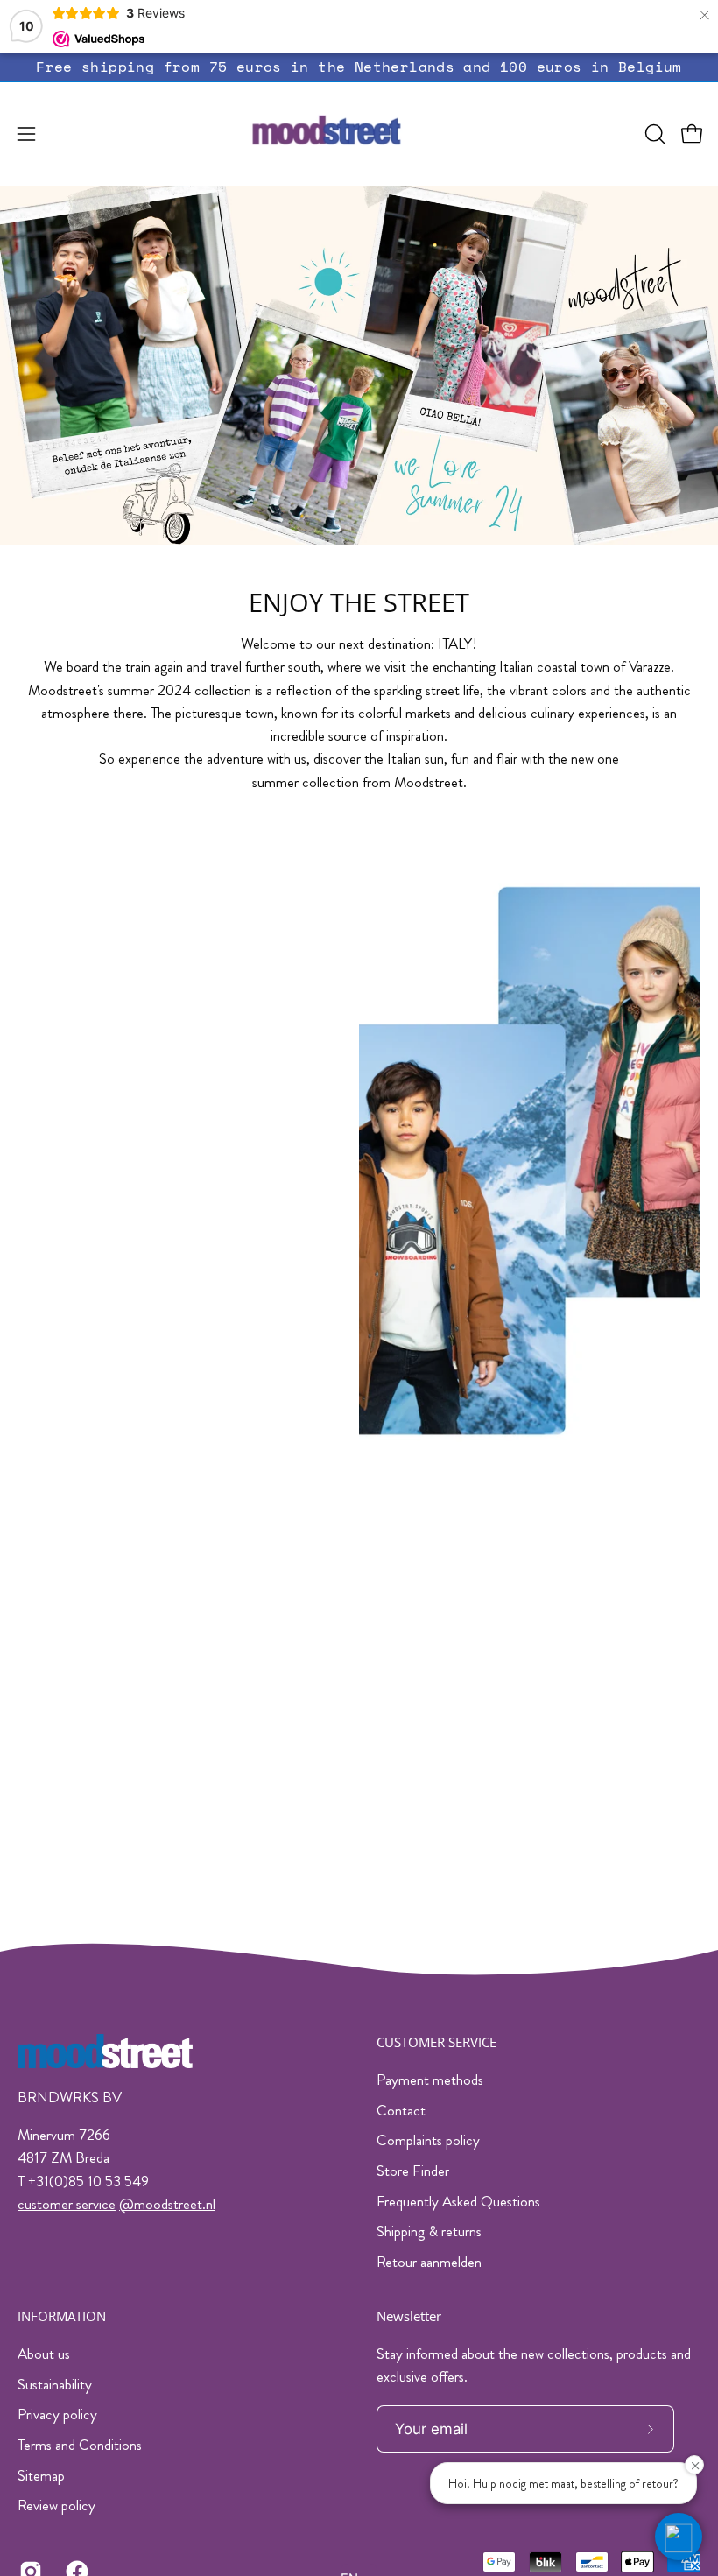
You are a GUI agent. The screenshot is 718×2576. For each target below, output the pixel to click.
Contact (401, 2110)
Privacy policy (57, 2414)
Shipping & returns (429, 2231)
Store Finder (413, 2171)
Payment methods (430, 2080)
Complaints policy (428, 2140)
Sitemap (41, 2474)
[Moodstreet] (359, 134)
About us (44, 2354)
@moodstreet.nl (167, 2204)
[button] (653, 134)
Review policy (56, 2505)
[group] (359, 67)
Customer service (436, 2042)
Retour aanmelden (429, 2262)
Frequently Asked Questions (458, 2201)
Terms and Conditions (80, 2445)
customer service (67, 2204)
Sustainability (55, 2383)
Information (62, 2316)
